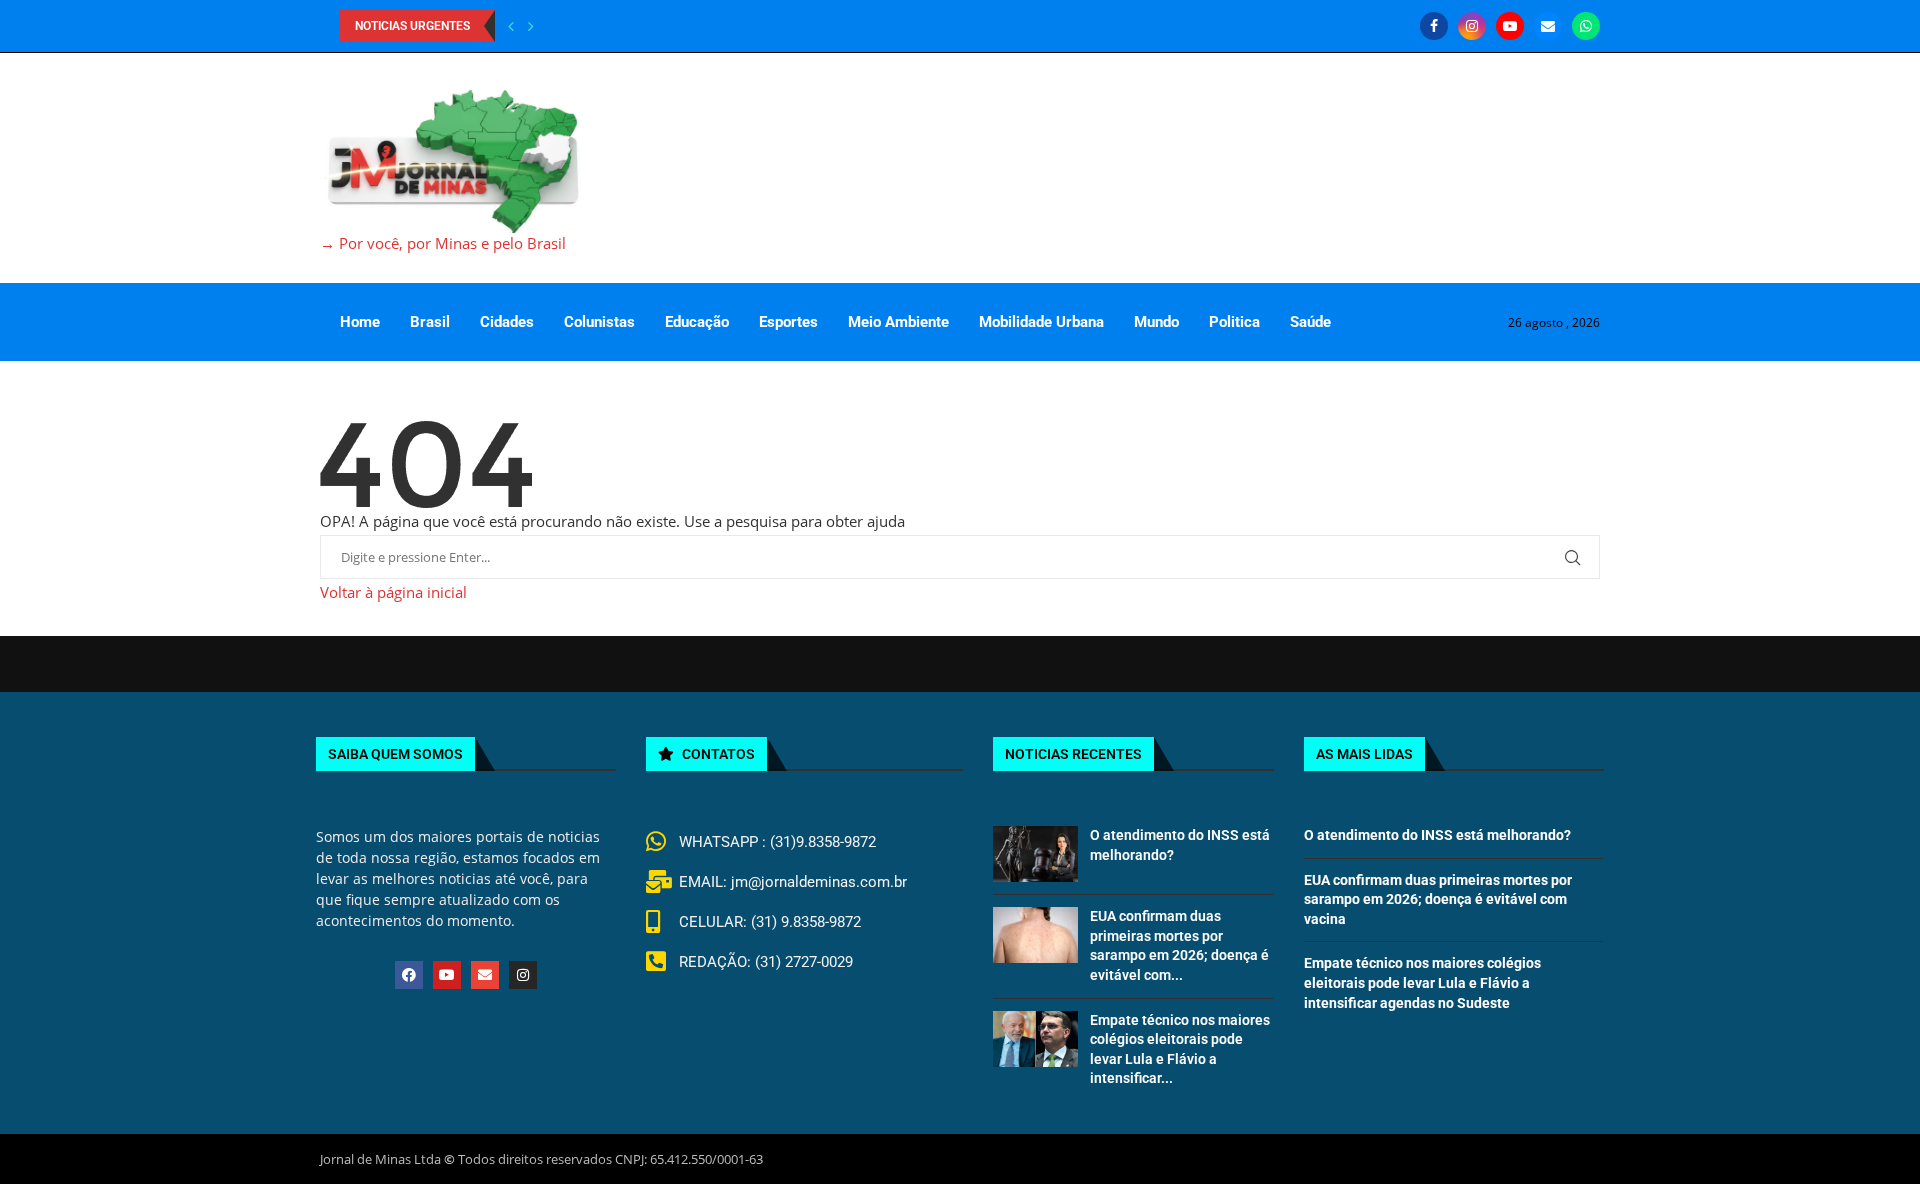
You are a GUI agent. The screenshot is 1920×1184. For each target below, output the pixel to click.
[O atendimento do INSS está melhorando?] (1035, 854)
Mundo (1156, 322)
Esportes (788, 322)
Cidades (507, 322)
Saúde (1310, 322)
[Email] (1548, 26)
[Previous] (511, 26)
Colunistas (599, 322)
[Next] (531, 26)
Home (360, 322)
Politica (1234, 322)
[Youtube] (1510, 26)
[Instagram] (1472, 26)
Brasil (430, 322)
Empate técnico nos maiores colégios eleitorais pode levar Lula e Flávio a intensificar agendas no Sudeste (1422, 982)
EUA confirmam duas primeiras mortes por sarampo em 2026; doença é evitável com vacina (1438, 899)
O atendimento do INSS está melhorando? (1437, 835)
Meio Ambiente (898, 322)
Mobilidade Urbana (1041, 322)
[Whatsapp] (1586, 26)
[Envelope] (485, 975)
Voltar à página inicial (393, 592)
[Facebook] (1434, 26)
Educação (697, 322)
